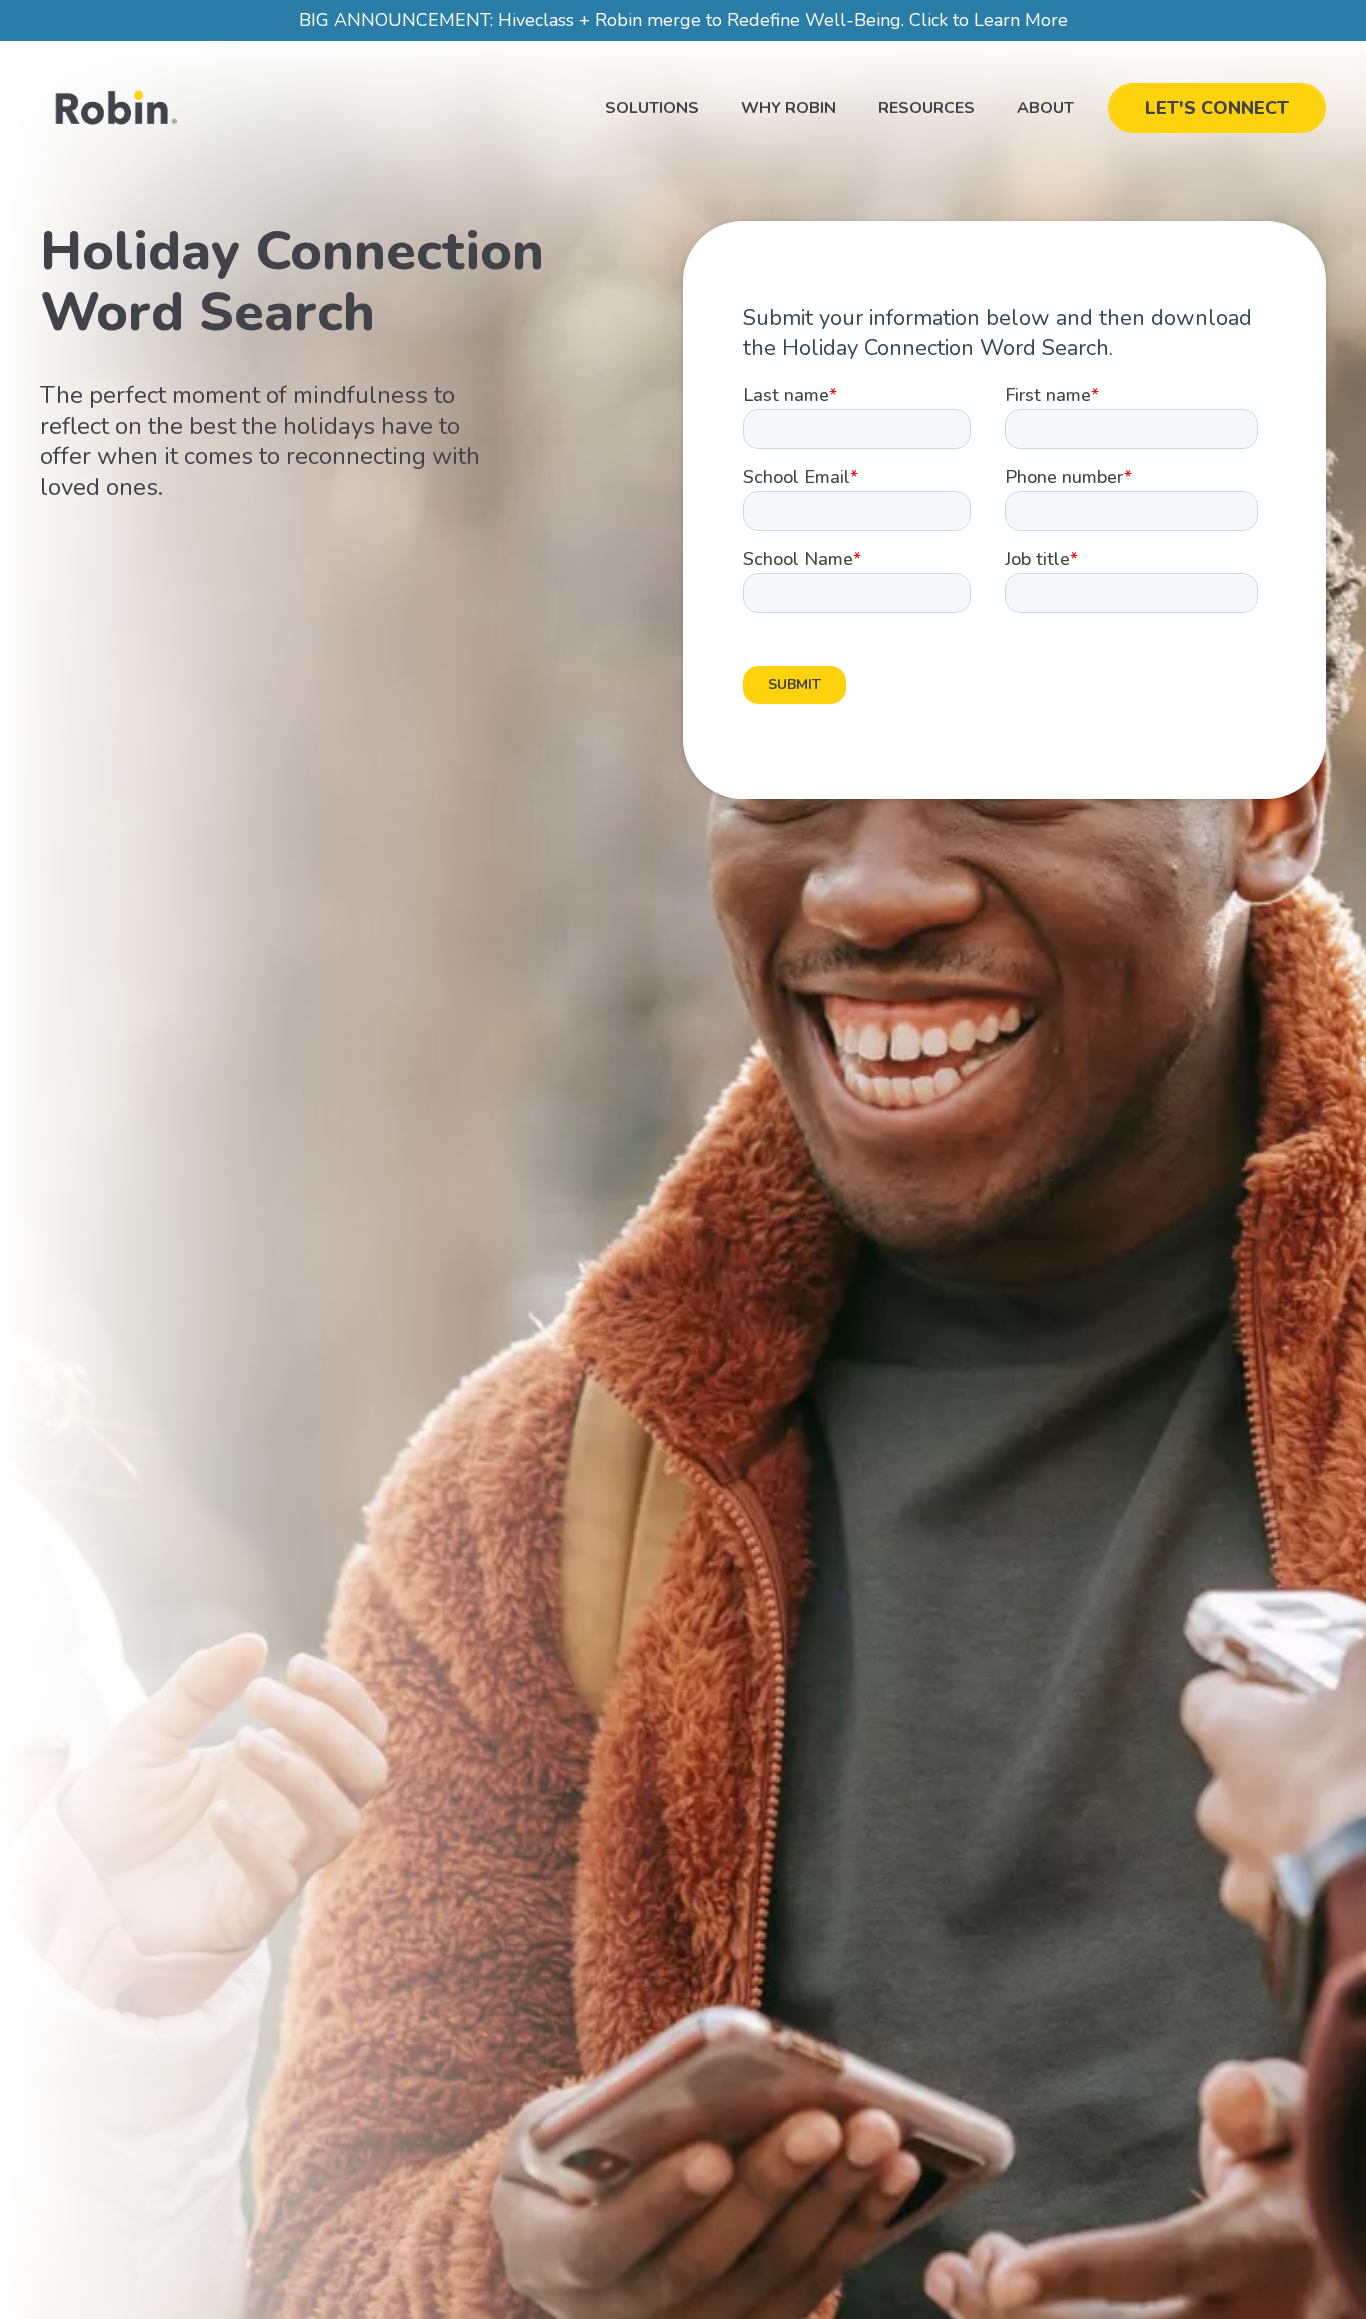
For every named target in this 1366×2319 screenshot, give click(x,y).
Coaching (648, 268)
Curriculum (656, 240)
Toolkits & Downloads (933, 170)
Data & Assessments (665, 198)
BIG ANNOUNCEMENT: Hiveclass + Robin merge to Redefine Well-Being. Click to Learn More (683, 20)
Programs (652, 156)
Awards (915, 268)
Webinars (922, 240)
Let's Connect (1217, 108)
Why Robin (788, 108)
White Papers (938, 212)
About (1045, 108)
